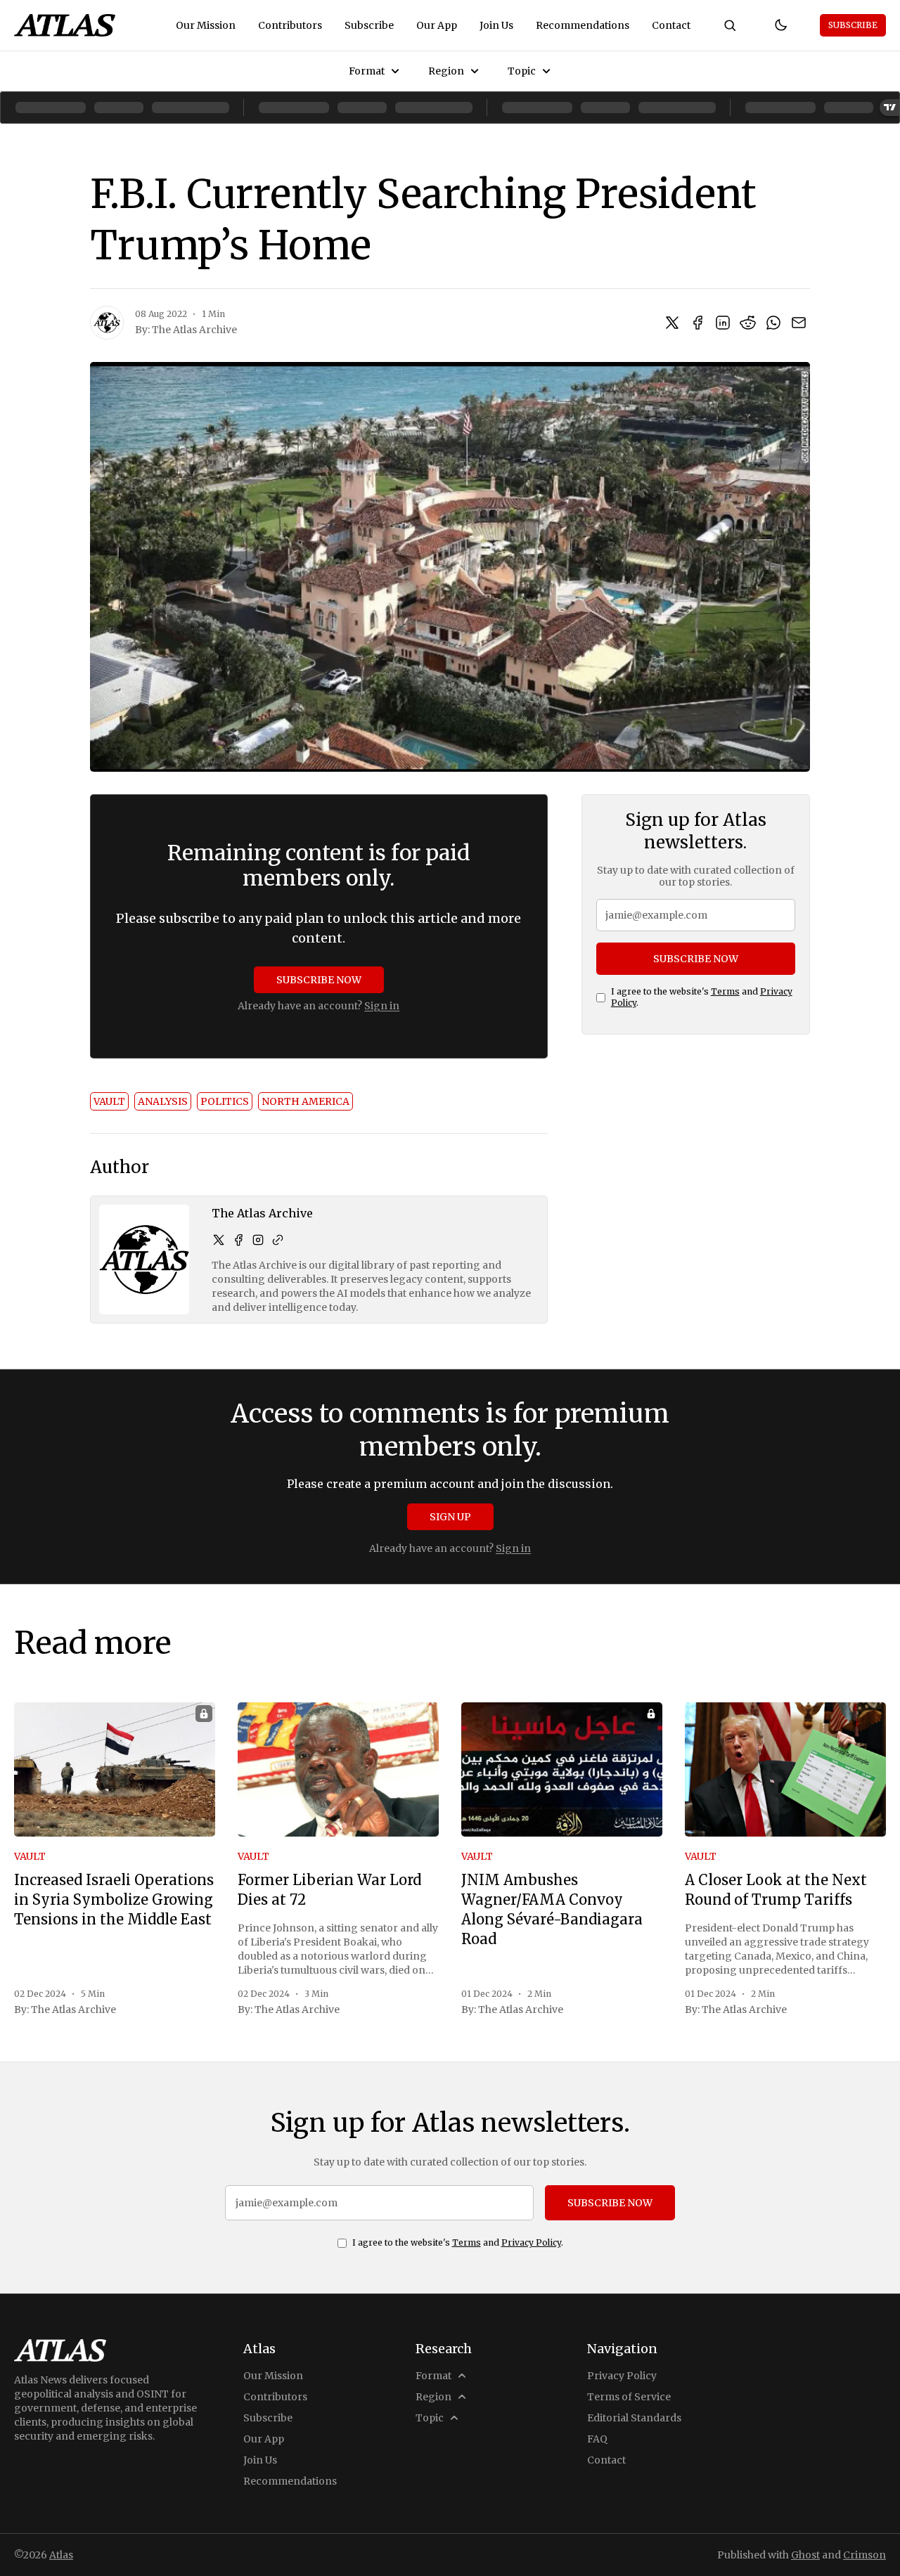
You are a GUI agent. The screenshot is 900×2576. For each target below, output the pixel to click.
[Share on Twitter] (672, 323)
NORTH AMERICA (306, 1101)
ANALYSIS (163, 1101)
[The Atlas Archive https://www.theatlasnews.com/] (278, 1240)
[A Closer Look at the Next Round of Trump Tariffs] (785, 1769)
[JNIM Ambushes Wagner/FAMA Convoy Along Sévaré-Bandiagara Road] (562, 1769)
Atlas (61, 2555)
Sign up (450, 1517)
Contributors (290, 25)
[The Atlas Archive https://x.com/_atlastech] (219, 1240)
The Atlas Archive (194, 330)
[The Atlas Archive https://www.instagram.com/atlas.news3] (258, 1240)
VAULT (109, 1101)
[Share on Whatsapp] (773, 323)
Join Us (496, 25)
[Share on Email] (799, 323)
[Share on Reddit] (748, 323)
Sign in (382, 1006)
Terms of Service (629, 2397)
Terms (725, 991)
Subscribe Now (319, 980)
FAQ (597, 2439)
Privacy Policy (531, 2242)
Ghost (805, 2555)
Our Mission (206, 25)
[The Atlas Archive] (107, 323)
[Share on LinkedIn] (723, 323)
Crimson (864, 2555)
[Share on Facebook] (697, 323)
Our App (437, 25)
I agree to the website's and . (702, 997)
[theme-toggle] (780, 25)
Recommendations (583, 25)
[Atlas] (65, 25)
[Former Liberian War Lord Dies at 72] (338, 1769)
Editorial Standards (634, 2418)
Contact (671, 25)
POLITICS (225, 1101)
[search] (730, 25)
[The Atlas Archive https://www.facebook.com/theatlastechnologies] (238, 1240)
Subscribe (369, 25)
